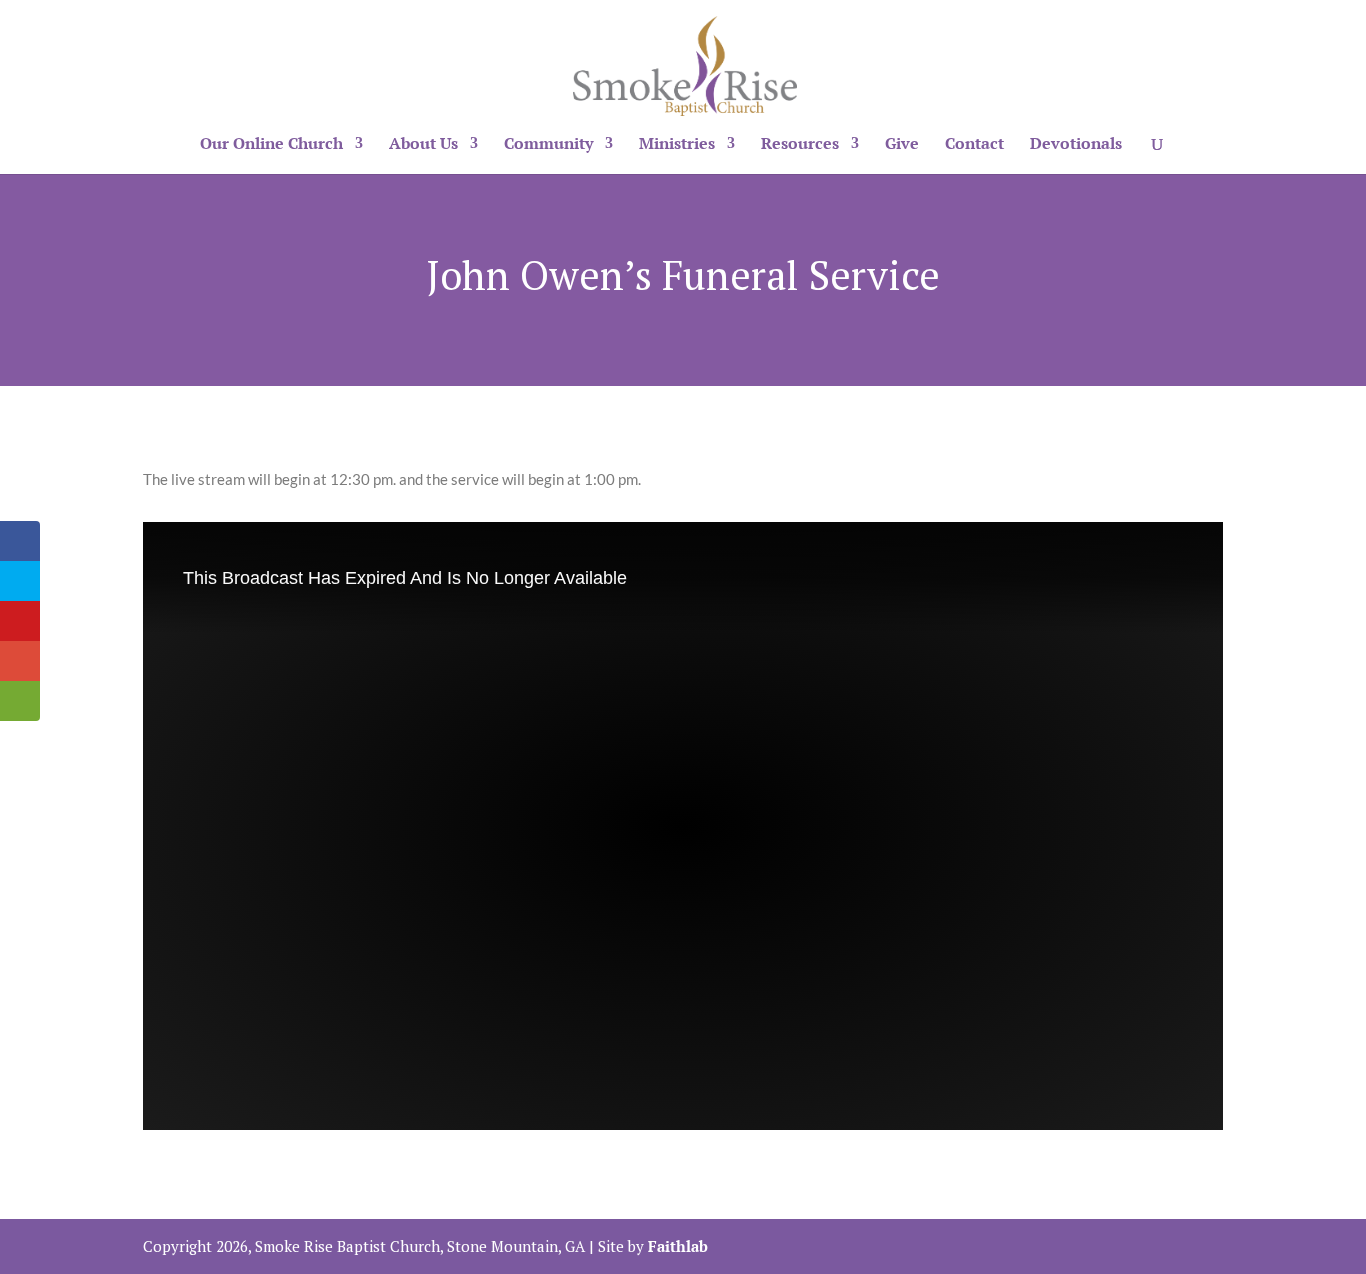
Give (902, 145)
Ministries (677, 145)
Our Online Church (271, 145)
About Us (423, 145)
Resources (800, 145)
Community (548, 145)
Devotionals (1076, 145)
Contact (974, 145)
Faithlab (678, 1246)
